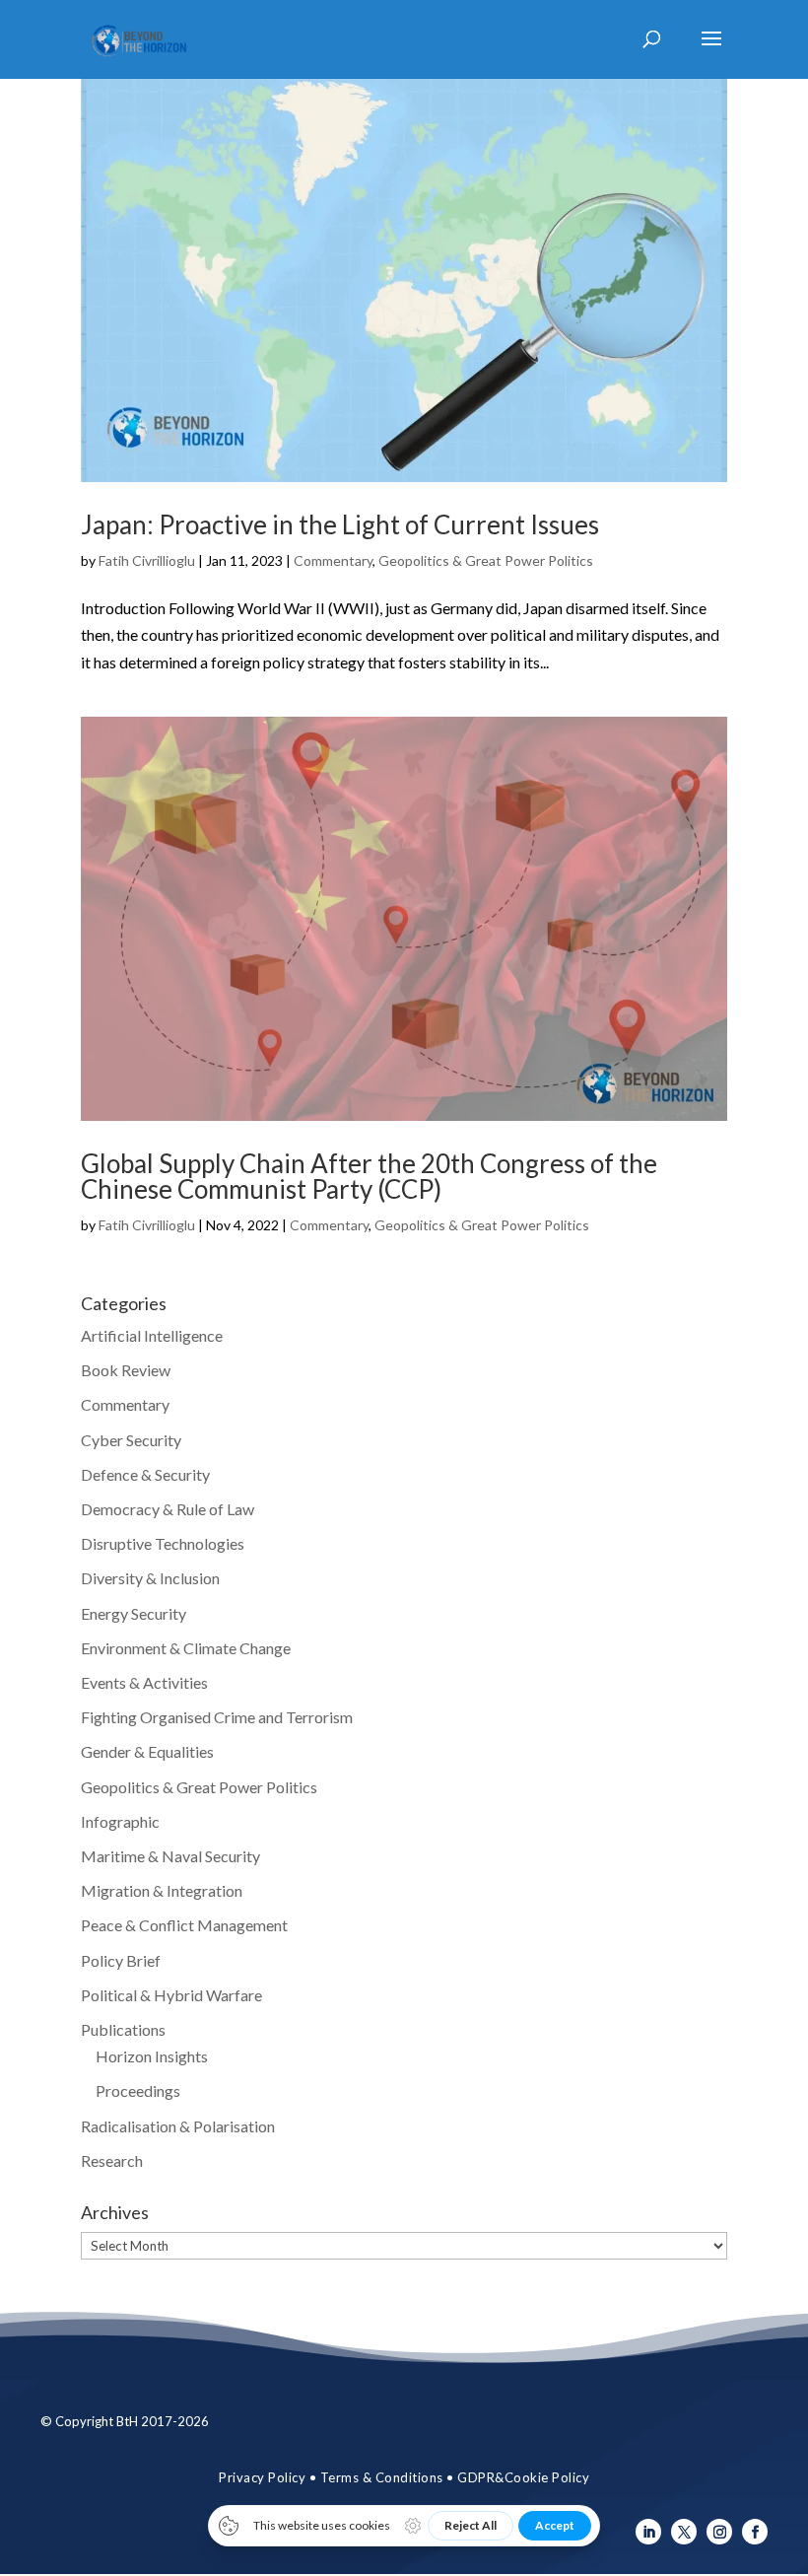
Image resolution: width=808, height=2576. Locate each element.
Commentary (333, 560)
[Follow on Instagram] (719, 2532)
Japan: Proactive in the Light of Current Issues (340, 524)
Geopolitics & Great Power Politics (486, 560)
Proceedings (138, 2090)
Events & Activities (144, 1682)
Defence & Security (145, 1474)
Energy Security (134, 1613)
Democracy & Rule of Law (168, 1509)
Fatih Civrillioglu (147, 560)
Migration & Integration (162, 1890)
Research (112, 2160)
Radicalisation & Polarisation (178, 2126)
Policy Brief (121, 1960)
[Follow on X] (684, 2532)
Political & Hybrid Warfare (171, 1995)
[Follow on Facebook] (755, 2532)
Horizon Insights (152, 2056)
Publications (123, 2029)
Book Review (126, 1370)
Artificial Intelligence (152, 1335)
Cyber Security (131, 1440)
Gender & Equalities (147, 1751)
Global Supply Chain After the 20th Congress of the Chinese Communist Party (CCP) (369, 1176)
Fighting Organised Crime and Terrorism (217, 1717)
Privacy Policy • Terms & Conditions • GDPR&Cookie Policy (404, 2477)
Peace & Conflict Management (184, 1925)
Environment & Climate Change (186, 1648)
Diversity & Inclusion (150, 1578)
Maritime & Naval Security (170, 1856)
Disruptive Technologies (163, 1543)
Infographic (120, 1821)
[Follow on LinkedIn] (648, 2532)
